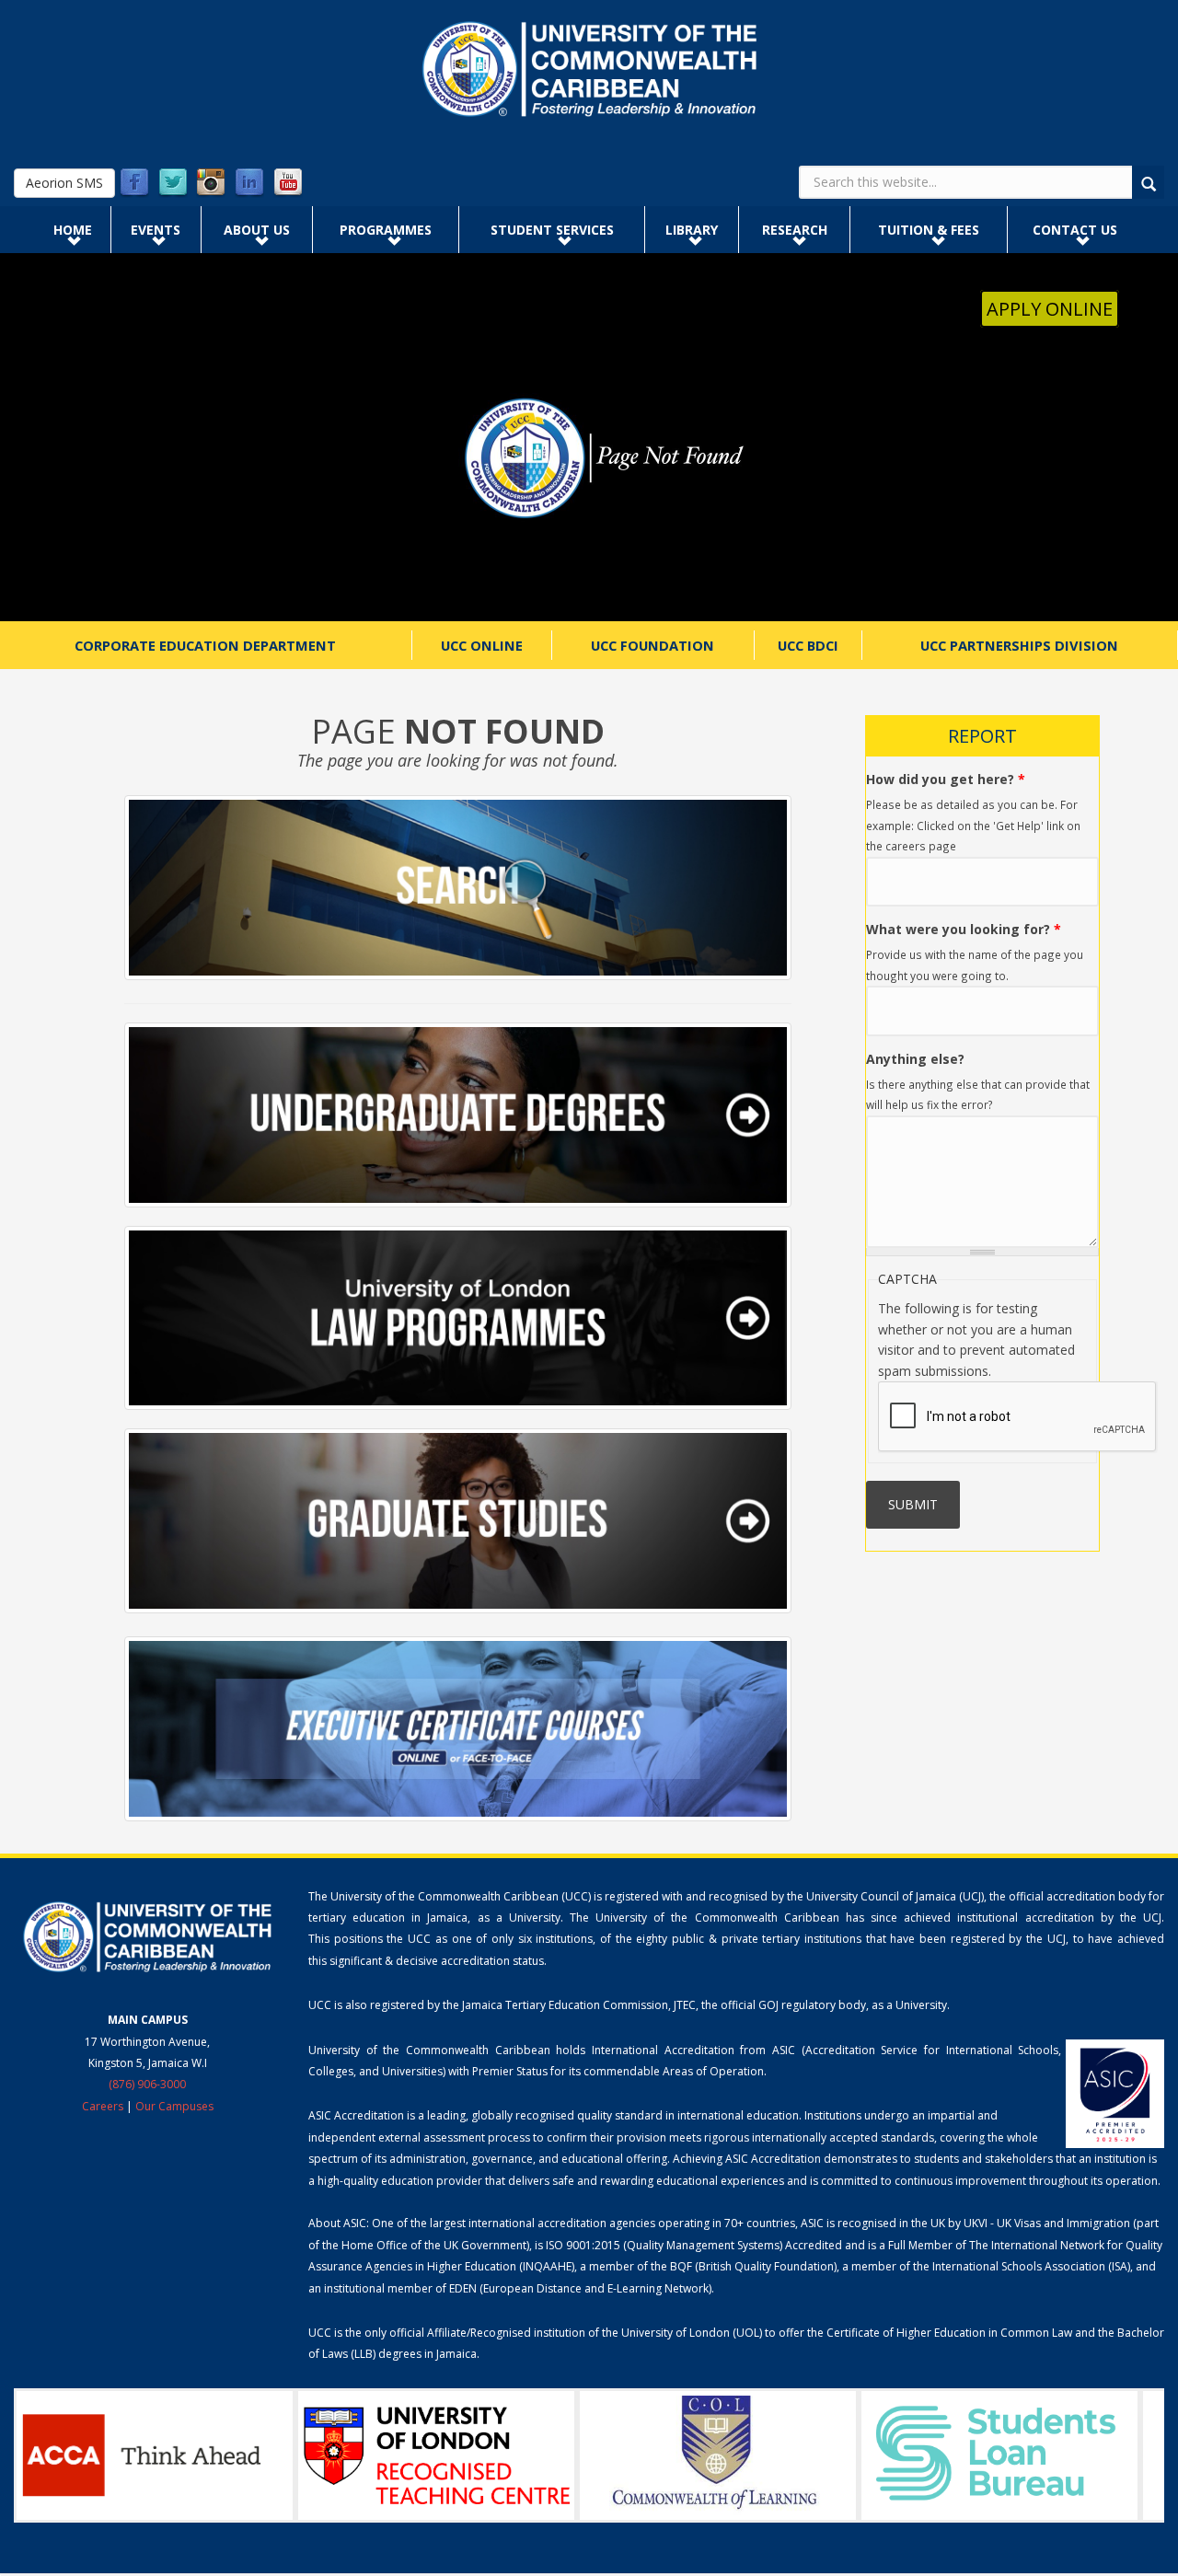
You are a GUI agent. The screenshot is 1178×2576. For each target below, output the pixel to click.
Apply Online (1050, 309)
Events (156, 230)
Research (795, 230)
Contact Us (1075, 230)
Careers (103, 2106)
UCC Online (482, 645)
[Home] (589, 69)
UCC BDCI (808, 645)
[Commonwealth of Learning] (718, 2455)
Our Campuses (174, 2106)
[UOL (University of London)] (436, 2455)
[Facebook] (134, 183)
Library (692, 230)
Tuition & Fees (929, 230)
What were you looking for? (964, 929)
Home (73, 230)
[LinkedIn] (249, 183)
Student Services (552, 230)
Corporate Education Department (205, 645)
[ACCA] (155, 2455)
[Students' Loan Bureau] (999, 2455)
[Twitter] (173, 183)
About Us (257, 230)
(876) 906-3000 (147, 2084)
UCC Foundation (653, 645)
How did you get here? (946, 779)
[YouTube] (288, 183)
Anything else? (915, 1059)
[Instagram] (211, 183)
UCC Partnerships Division (1019, 645)
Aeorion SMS (64, 183)
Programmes (386, 230)
